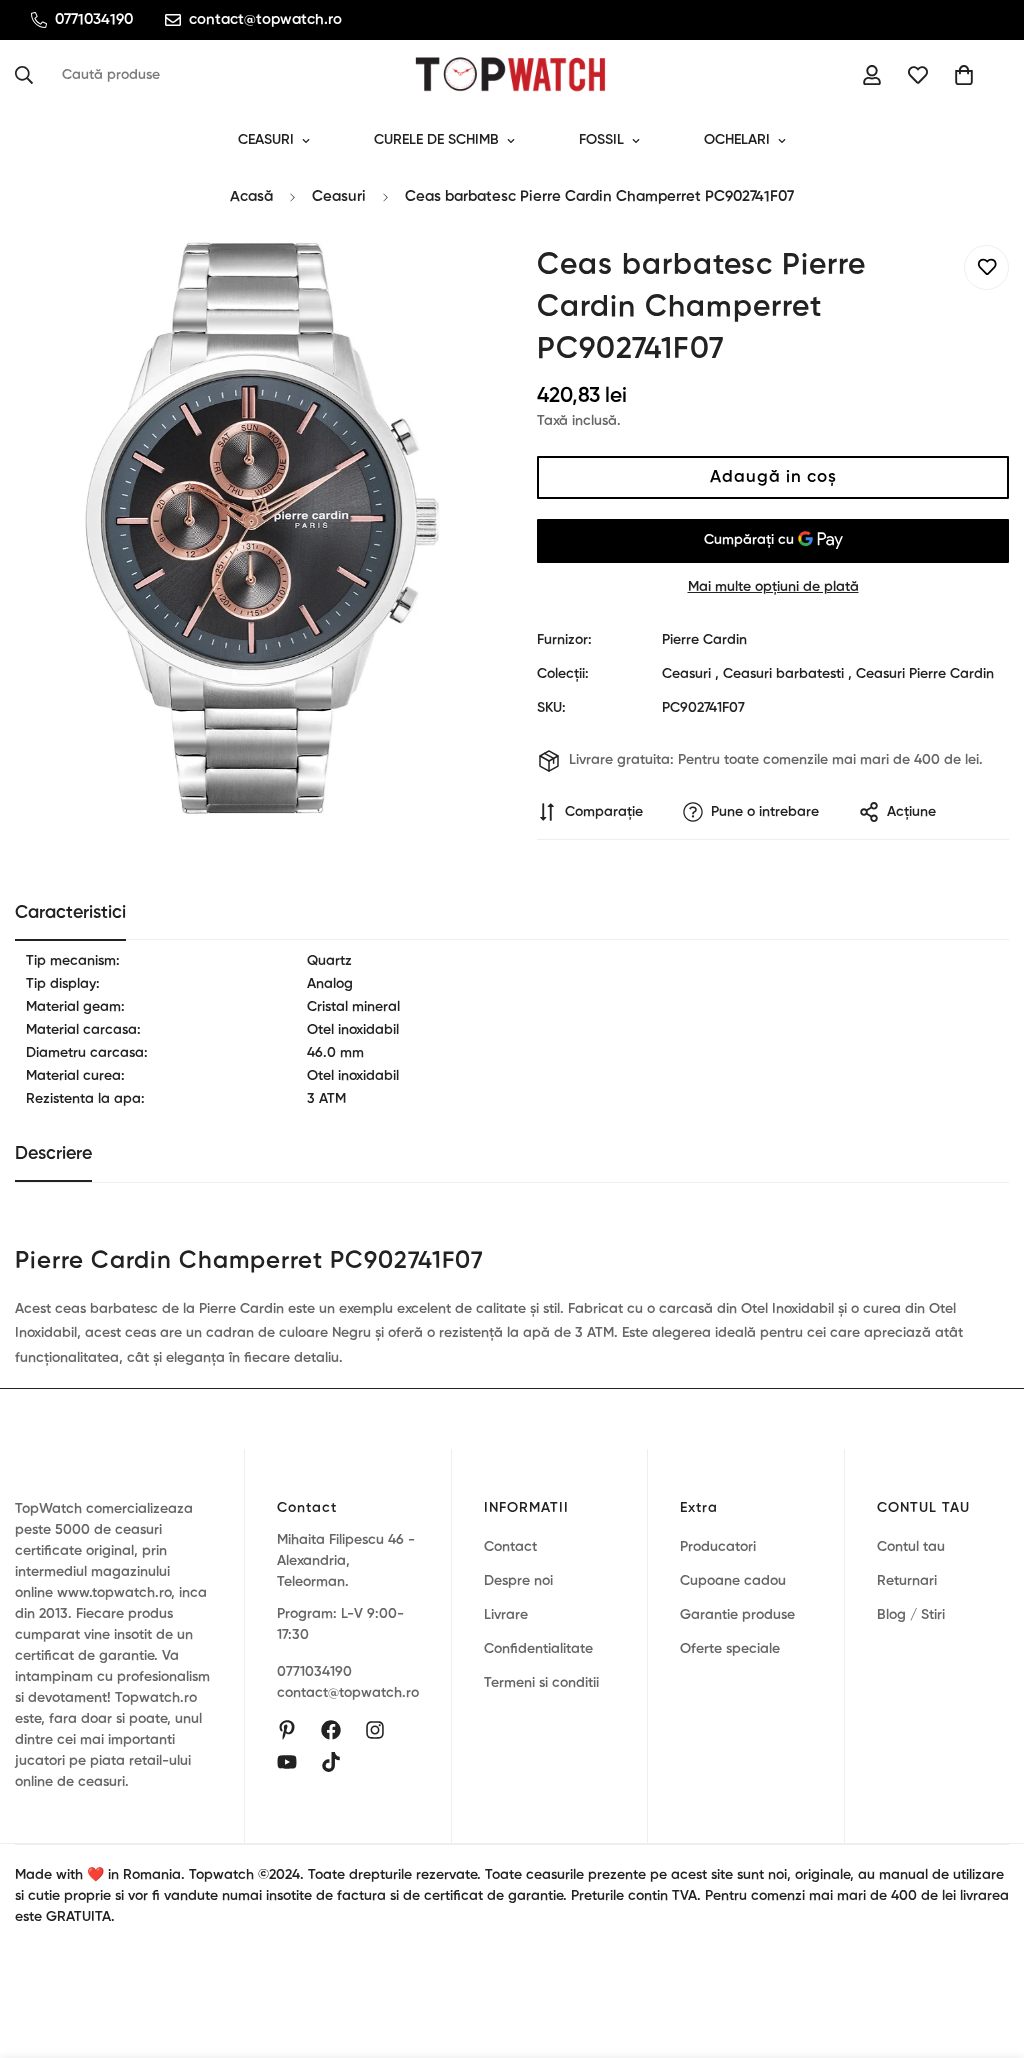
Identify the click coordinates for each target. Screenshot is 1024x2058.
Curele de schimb (436, 140)
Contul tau (911, 1547)
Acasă (251, 196)
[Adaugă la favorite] (986, 267)
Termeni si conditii (541, 1683)
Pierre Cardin (704, 640)
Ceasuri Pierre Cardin (925, 674)
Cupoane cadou (733, 1581)
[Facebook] (331, 1730)
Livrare (506, 1615)
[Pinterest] (287, 1730)
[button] (964, 75)
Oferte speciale (730, 1649)
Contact (510, 1547)
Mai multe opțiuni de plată (773, 587)
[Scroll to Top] (985, 1949)
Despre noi (518, 1581)
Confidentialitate (538, 1649)
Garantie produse (737, 1615)
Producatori (718, 1547)
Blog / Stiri (911, 1615)
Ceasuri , (690, 674)
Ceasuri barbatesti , (787, 674)
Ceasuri (266, 140)
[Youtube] (287, 1762)
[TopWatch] (512, 75)
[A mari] (444, 282)
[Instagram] (375, 1730)
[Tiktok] (331, 1762)
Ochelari (737, 140)
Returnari (907, 1581)
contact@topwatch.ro (348, 1693)
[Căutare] (30, 75)
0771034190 (314, 1672)
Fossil (601, 140)
